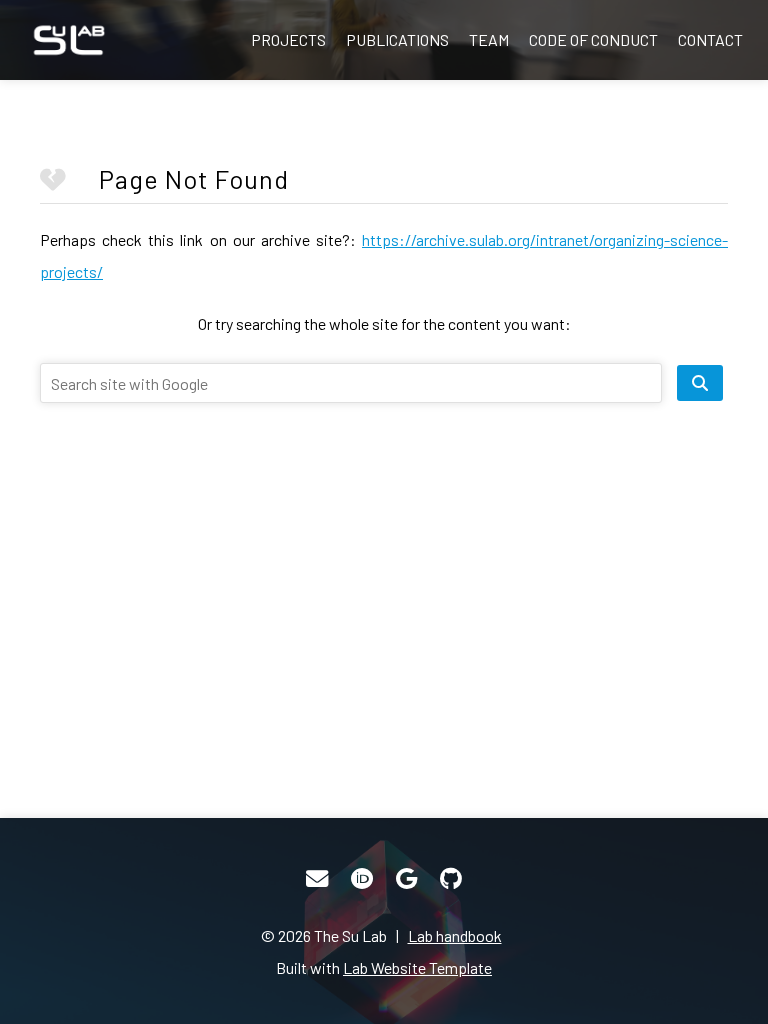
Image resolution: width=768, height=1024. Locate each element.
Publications (397, 39)
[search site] (700, 383)
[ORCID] (362, 879)
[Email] (317, 879)
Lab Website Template (417, 967)
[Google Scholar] (406, 879)
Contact (710, 39)
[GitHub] (451, 879)
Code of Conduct (593, 39)
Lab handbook (455, 935)
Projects (288, 39)
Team (489, 39)
